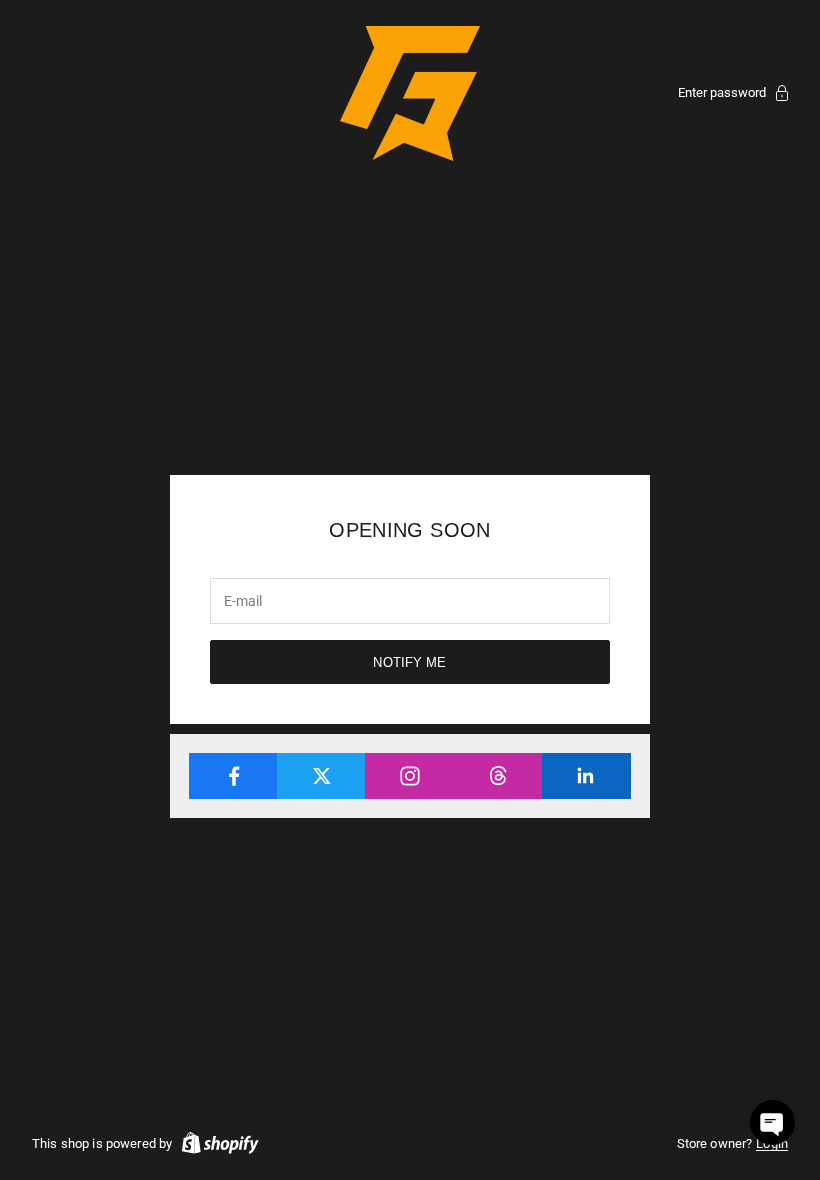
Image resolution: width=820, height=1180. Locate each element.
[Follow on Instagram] (409, 776)
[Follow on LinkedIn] (586, 776)
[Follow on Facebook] (233, 776)
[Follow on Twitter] (321, 776)
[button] (772, 1122)
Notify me (409, 662)
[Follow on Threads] (498, 776)
